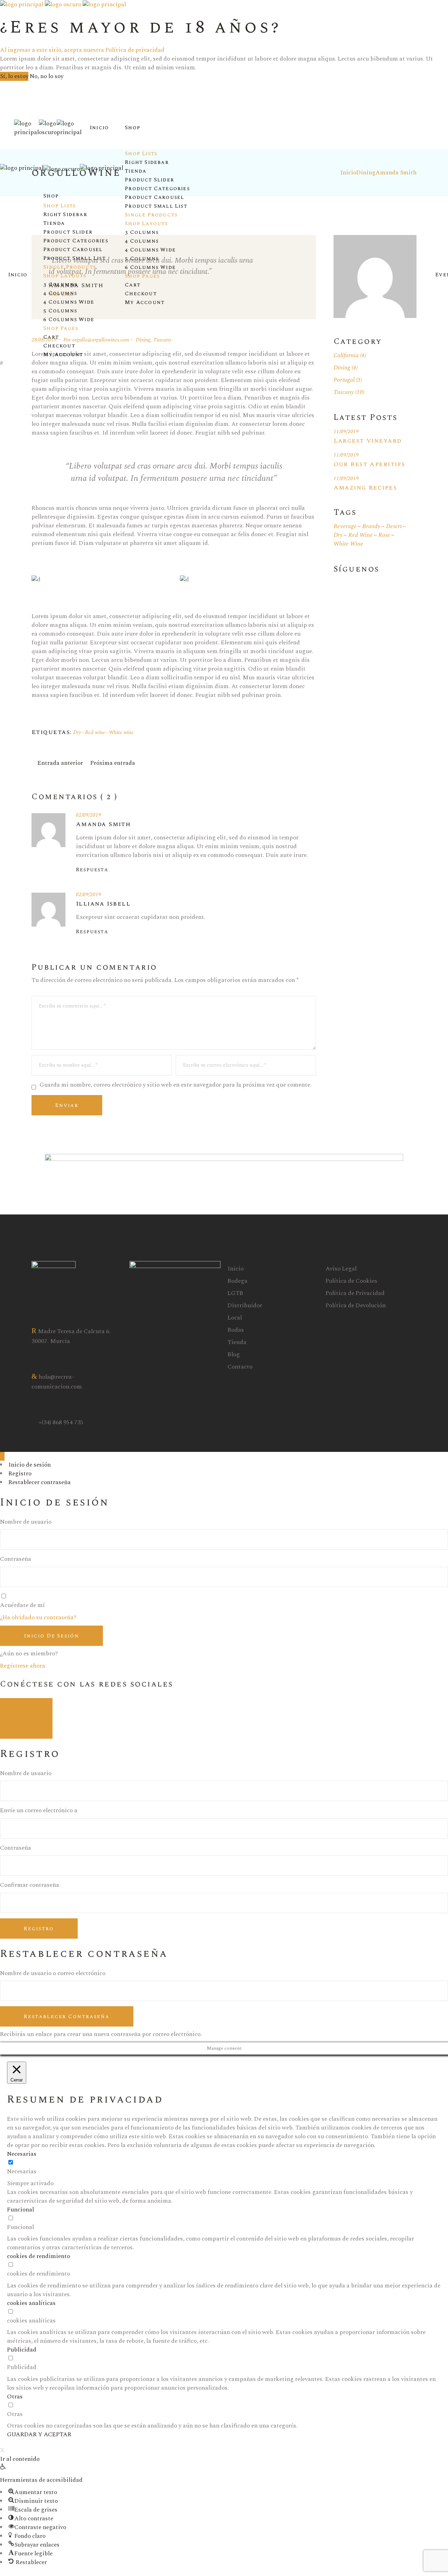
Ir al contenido (20, 2459)
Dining (342, 368)
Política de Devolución (356, 1306)
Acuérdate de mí (22, 1605)
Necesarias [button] (22, 2154)
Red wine (95, 732)
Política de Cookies (351, 1281)
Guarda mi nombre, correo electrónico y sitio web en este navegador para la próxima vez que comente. (176, 1085)
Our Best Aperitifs (369, 464)
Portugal (344, 380)
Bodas (236, 1330)
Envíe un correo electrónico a (39, 1811)
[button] (3, 2468)
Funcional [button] (20, 2210)
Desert (394, 527)
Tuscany (344, 392)
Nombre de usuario (26, 1522)
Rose (384, 535)
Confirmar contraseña (30, 1885)
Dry (77, 732)
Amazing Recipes (365, 488)
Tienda (237, 1342)
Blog (234, 1355)
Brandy (371, 527)
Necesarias (22, 2172)
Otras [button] (15, 2397)
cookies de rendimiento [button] (38, 2256)
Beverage (345, 527)
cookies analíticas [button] (31, 2303)
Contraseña (16, 1559)
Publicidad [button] (22, 2350)
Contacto (240, 1367)
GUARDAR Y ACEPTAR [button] (39, 2435)
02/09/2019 (89, 815)
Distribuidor (245, 1306)
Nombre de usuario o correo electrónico (53, 1973)
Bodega (237, 1281)
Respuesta (92, 870)
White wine (121, 732)
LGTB (235, 1293)
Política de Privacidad (355, 1293)
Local (235, 1318)
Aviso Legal (341, 1269)
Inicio (236, 1269)
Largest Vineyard (368, 441)
